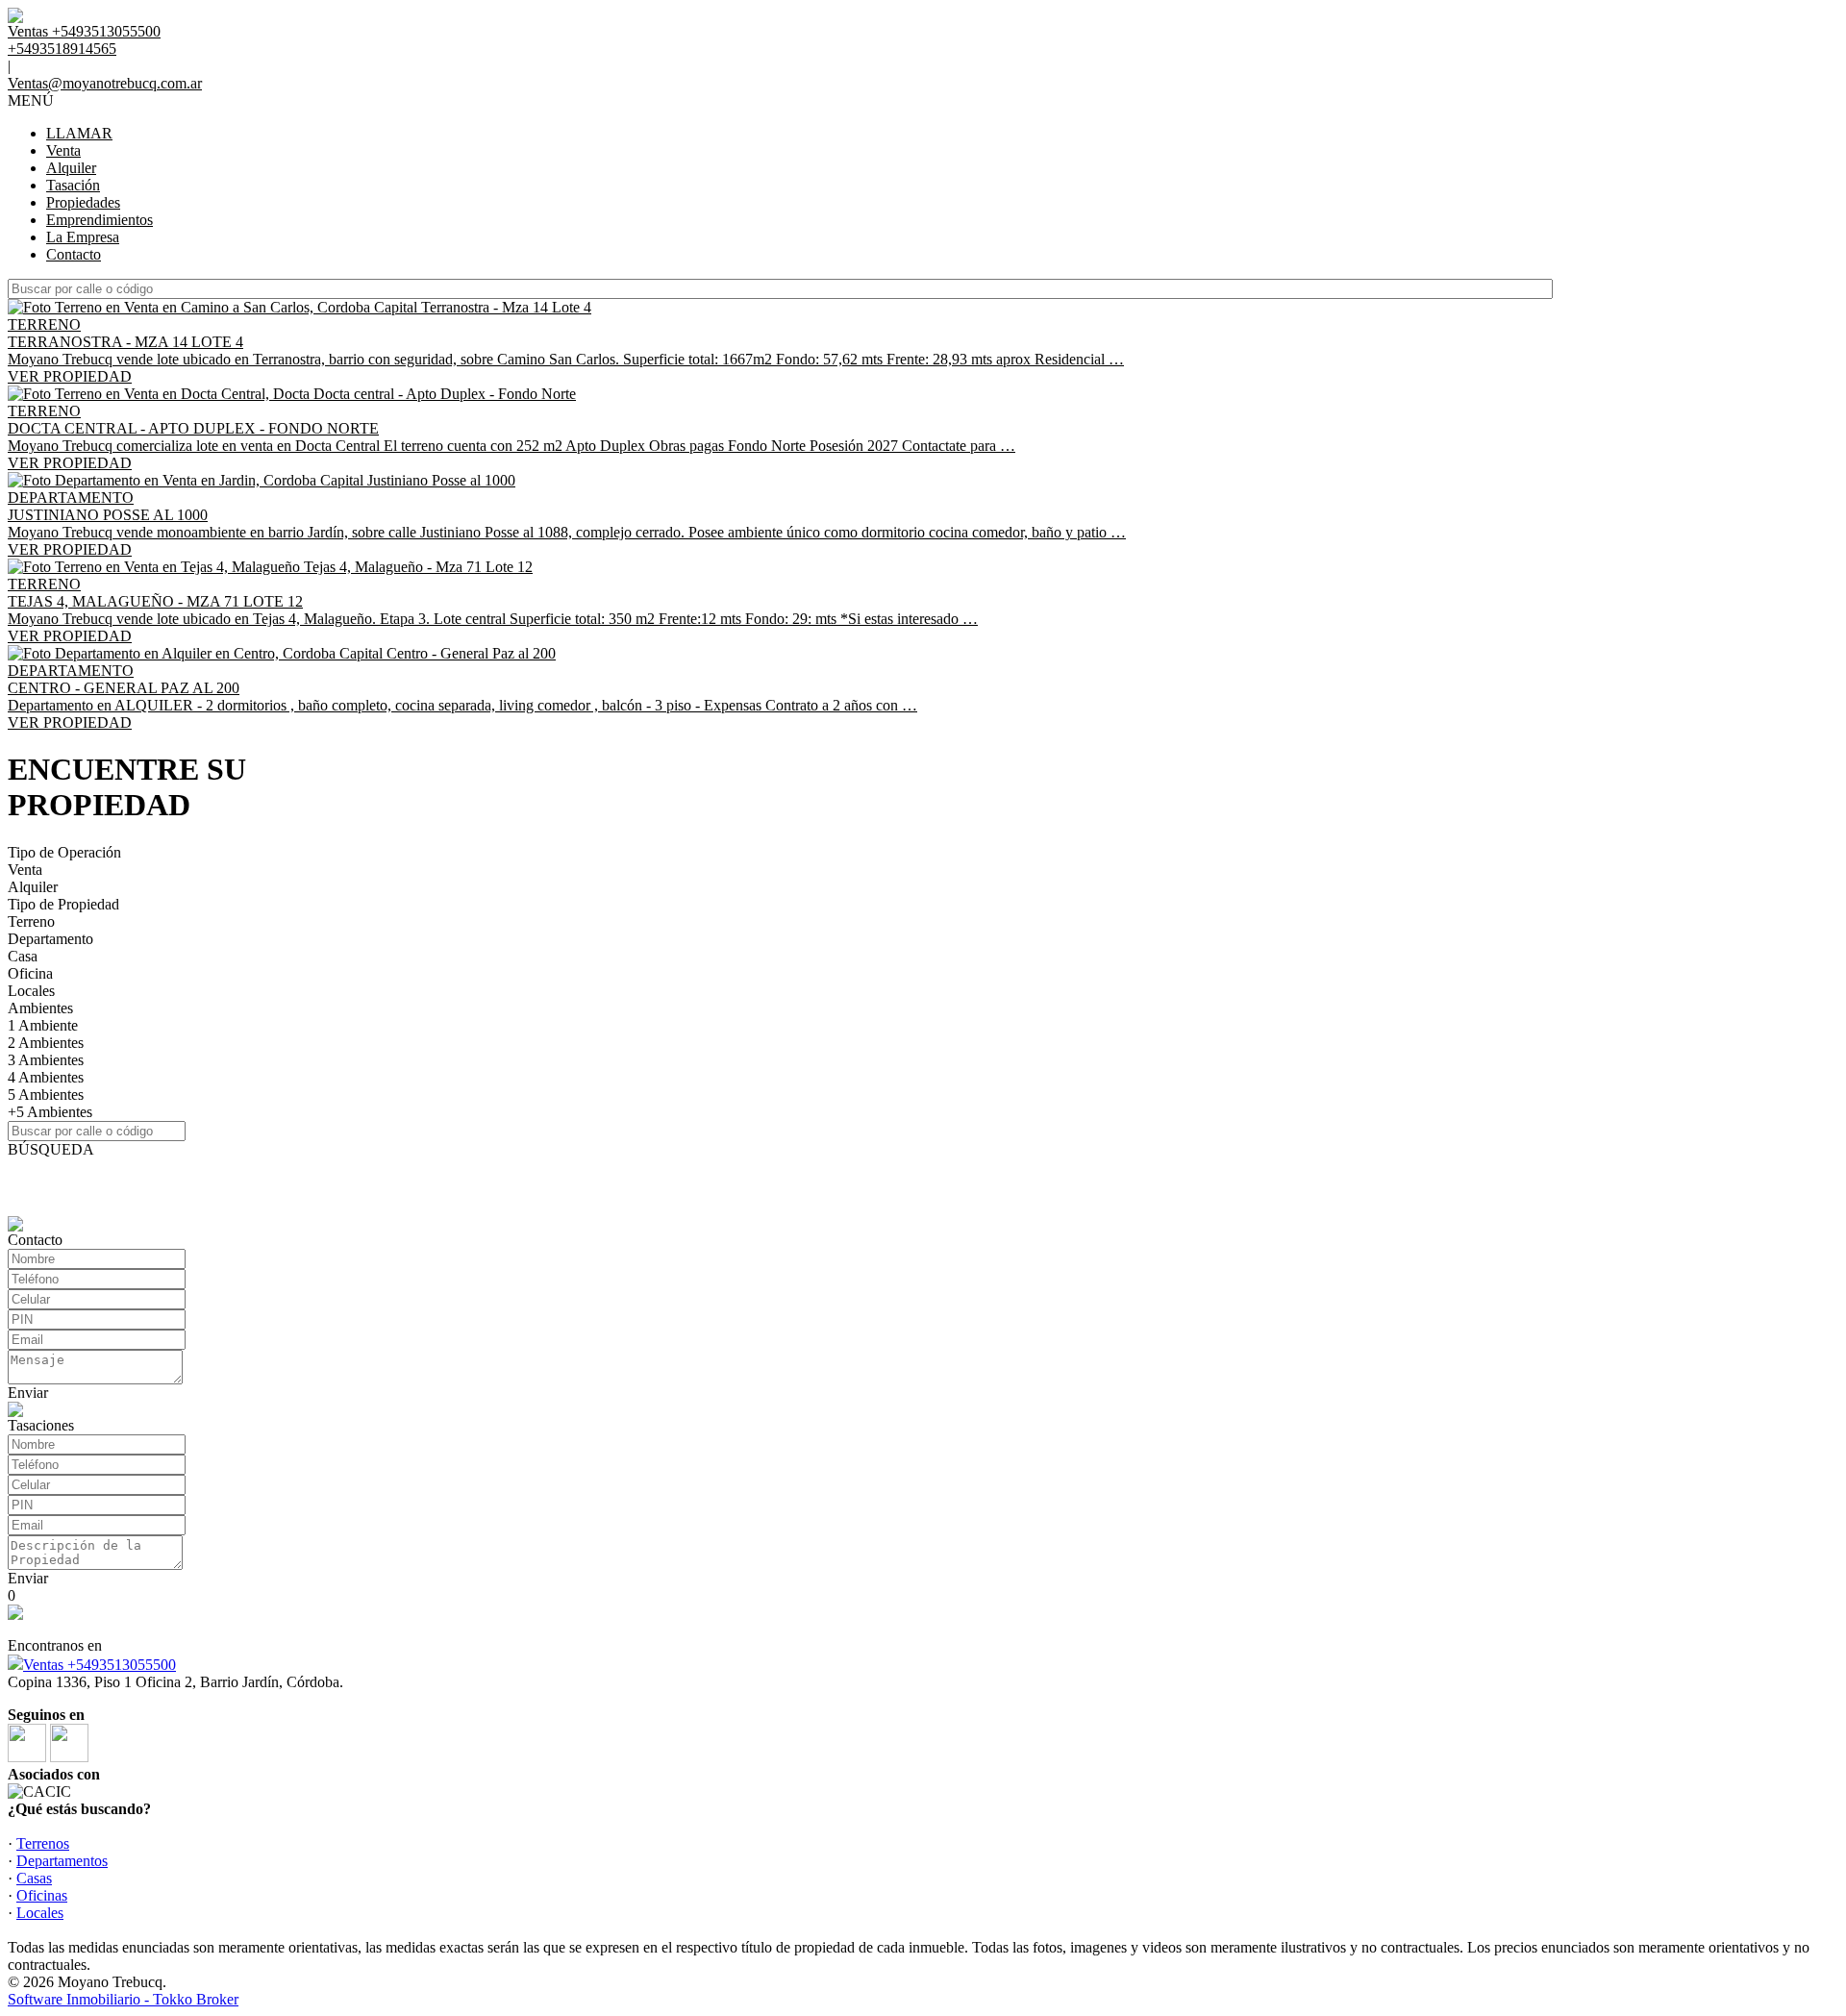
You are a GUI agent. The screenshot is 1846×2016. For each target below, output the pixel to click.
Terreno (31, 921)
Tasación (73, 185)
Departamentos (62, 1861)
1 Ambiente (43, 1025)
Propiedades (83, 202)
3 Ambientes (46, 1060)
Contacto (74, 254)
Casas (34, 1878)
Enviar (28, 1393)
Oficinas (42, 1895)
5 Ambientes (46, 1095)
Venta (63, 150)
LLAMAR (79, 133)
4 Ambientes (46, 1077)
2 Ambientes (46, 1043)
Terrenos (43, 1843)
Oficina (30, 973)
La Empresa (83, 237)
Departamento (50, 939)
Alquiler (71, 168)
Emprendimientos (100, 220)
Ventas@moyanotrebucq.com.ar (105, 83)
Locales (31, 991)
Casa (23, 956)
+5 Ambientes (50, 1112)
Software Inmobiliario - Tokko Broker (123, 1999)
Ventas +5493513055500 (100, 1665)
